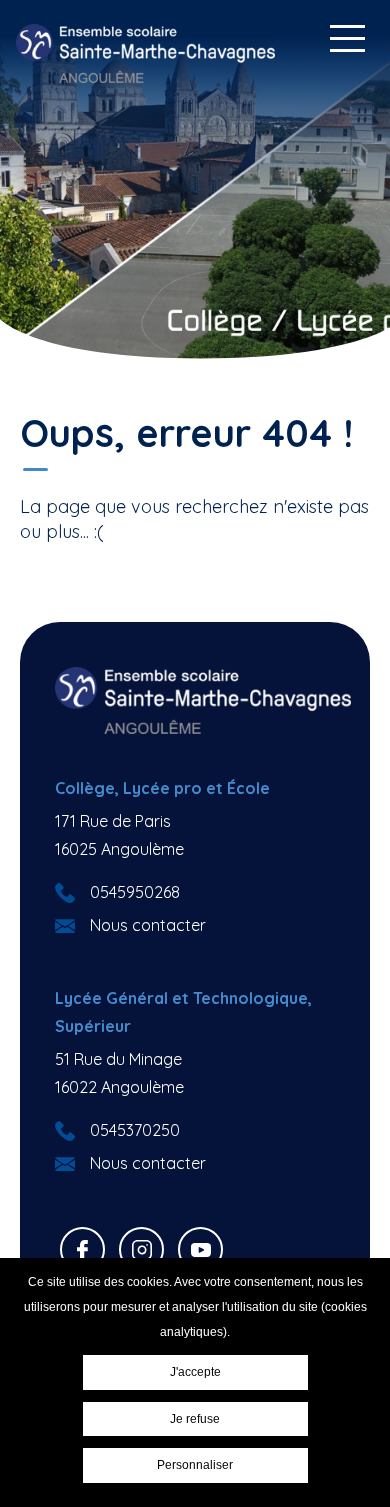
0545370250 (135, 1130)
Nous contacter (148, 925)
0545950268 (135, 892)
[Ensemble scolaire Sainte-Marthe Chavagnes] (146, 53)
